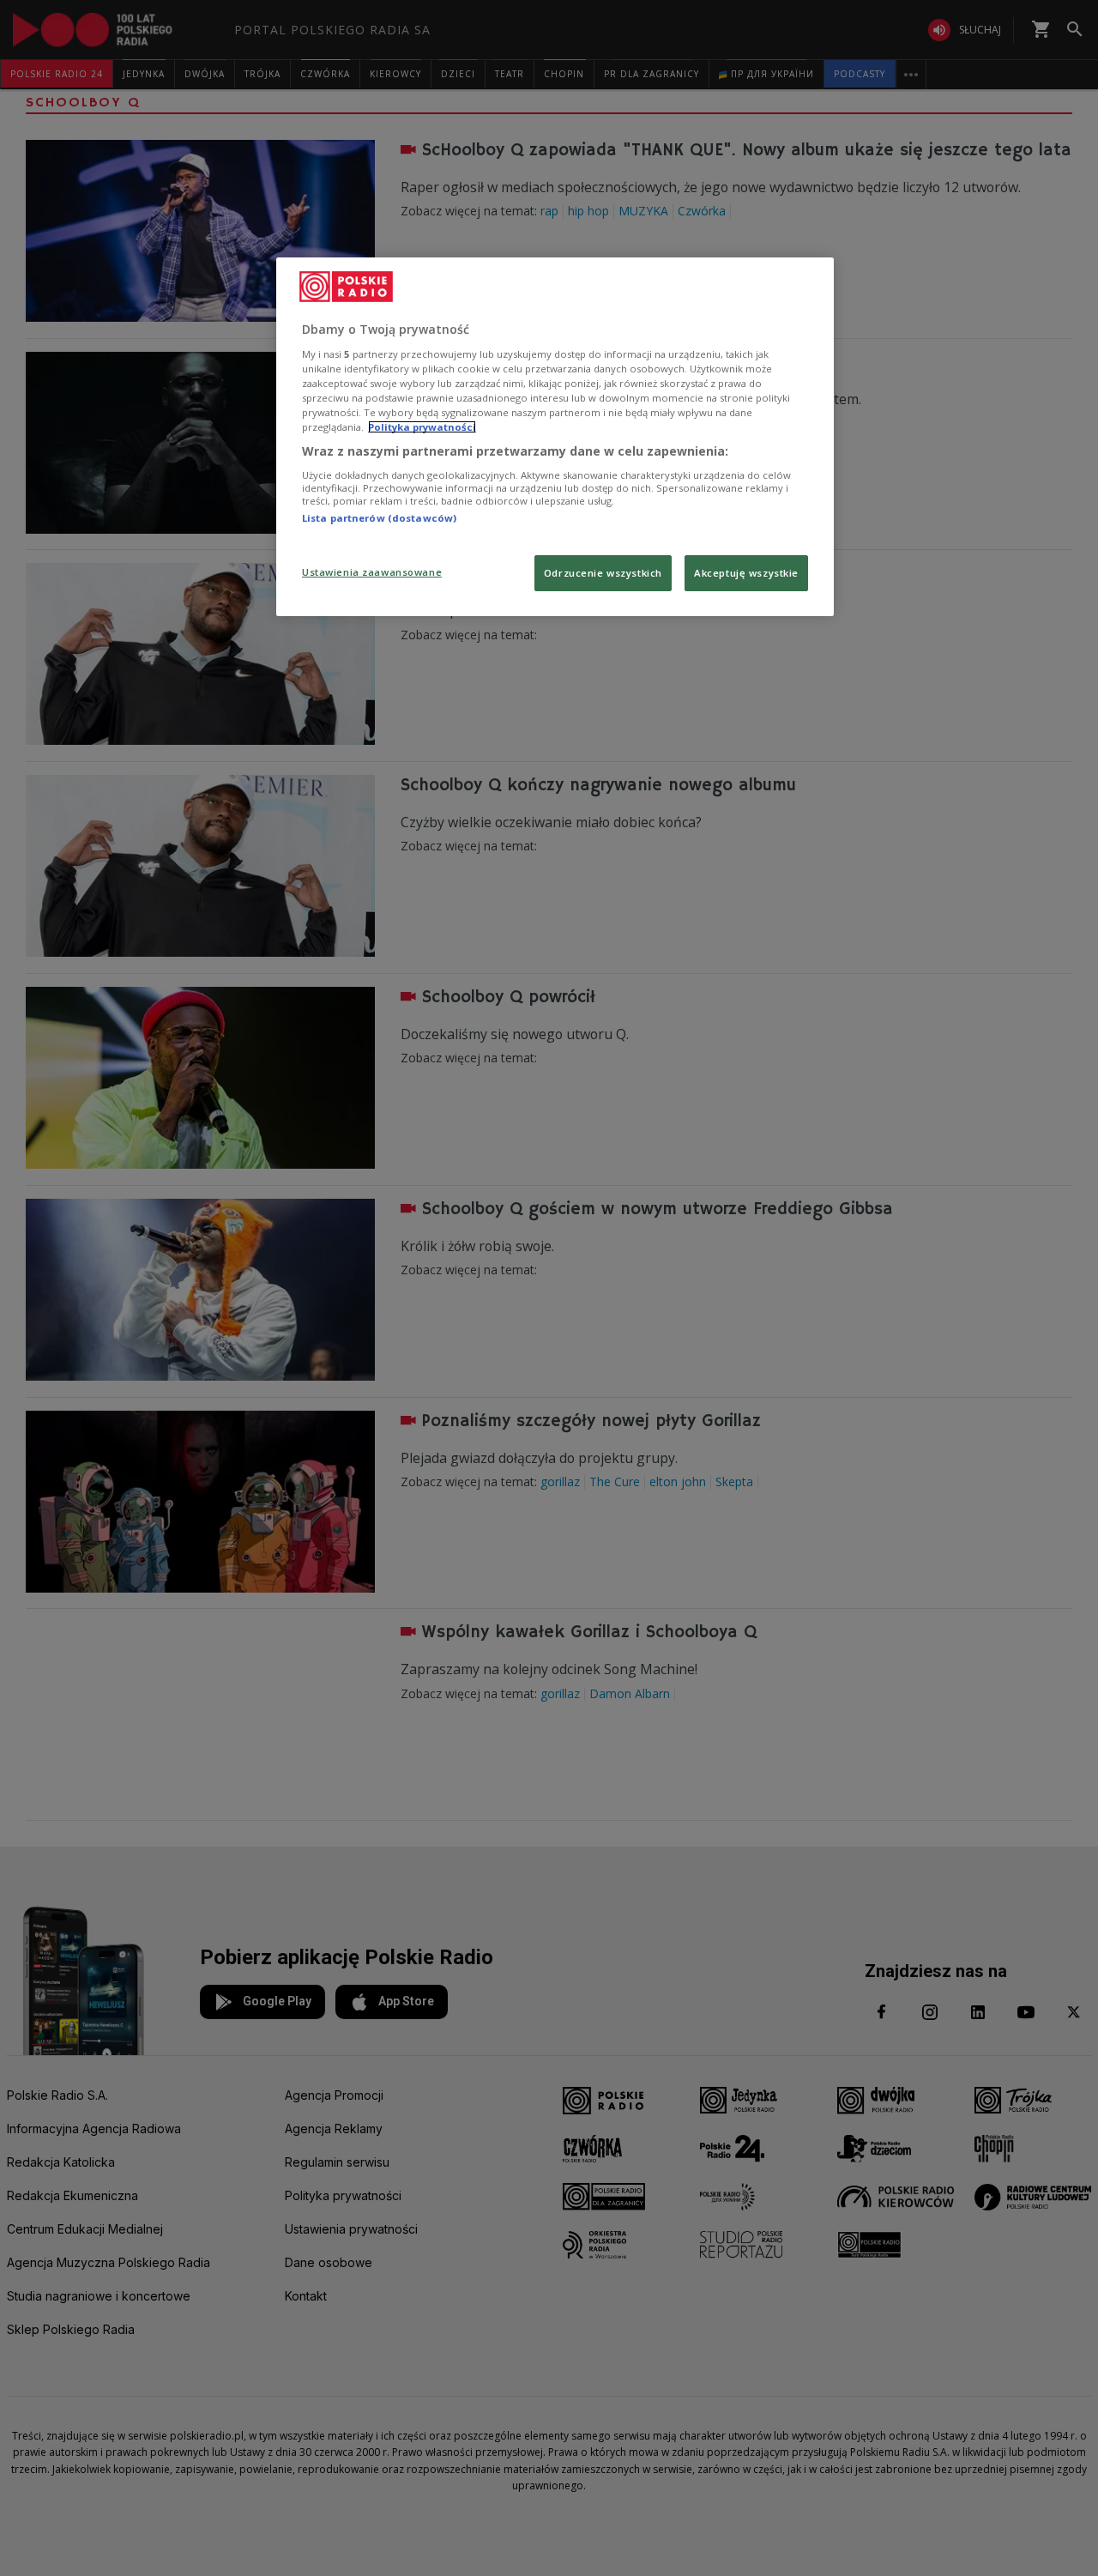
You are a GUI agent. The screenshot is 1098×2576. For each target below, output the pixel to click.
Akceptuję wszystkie (746, 573)
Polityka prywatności (422, 427)
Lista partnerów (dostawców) (379, 518)
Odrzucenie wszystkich (603, 573)
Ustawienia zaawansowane (372, 572)
